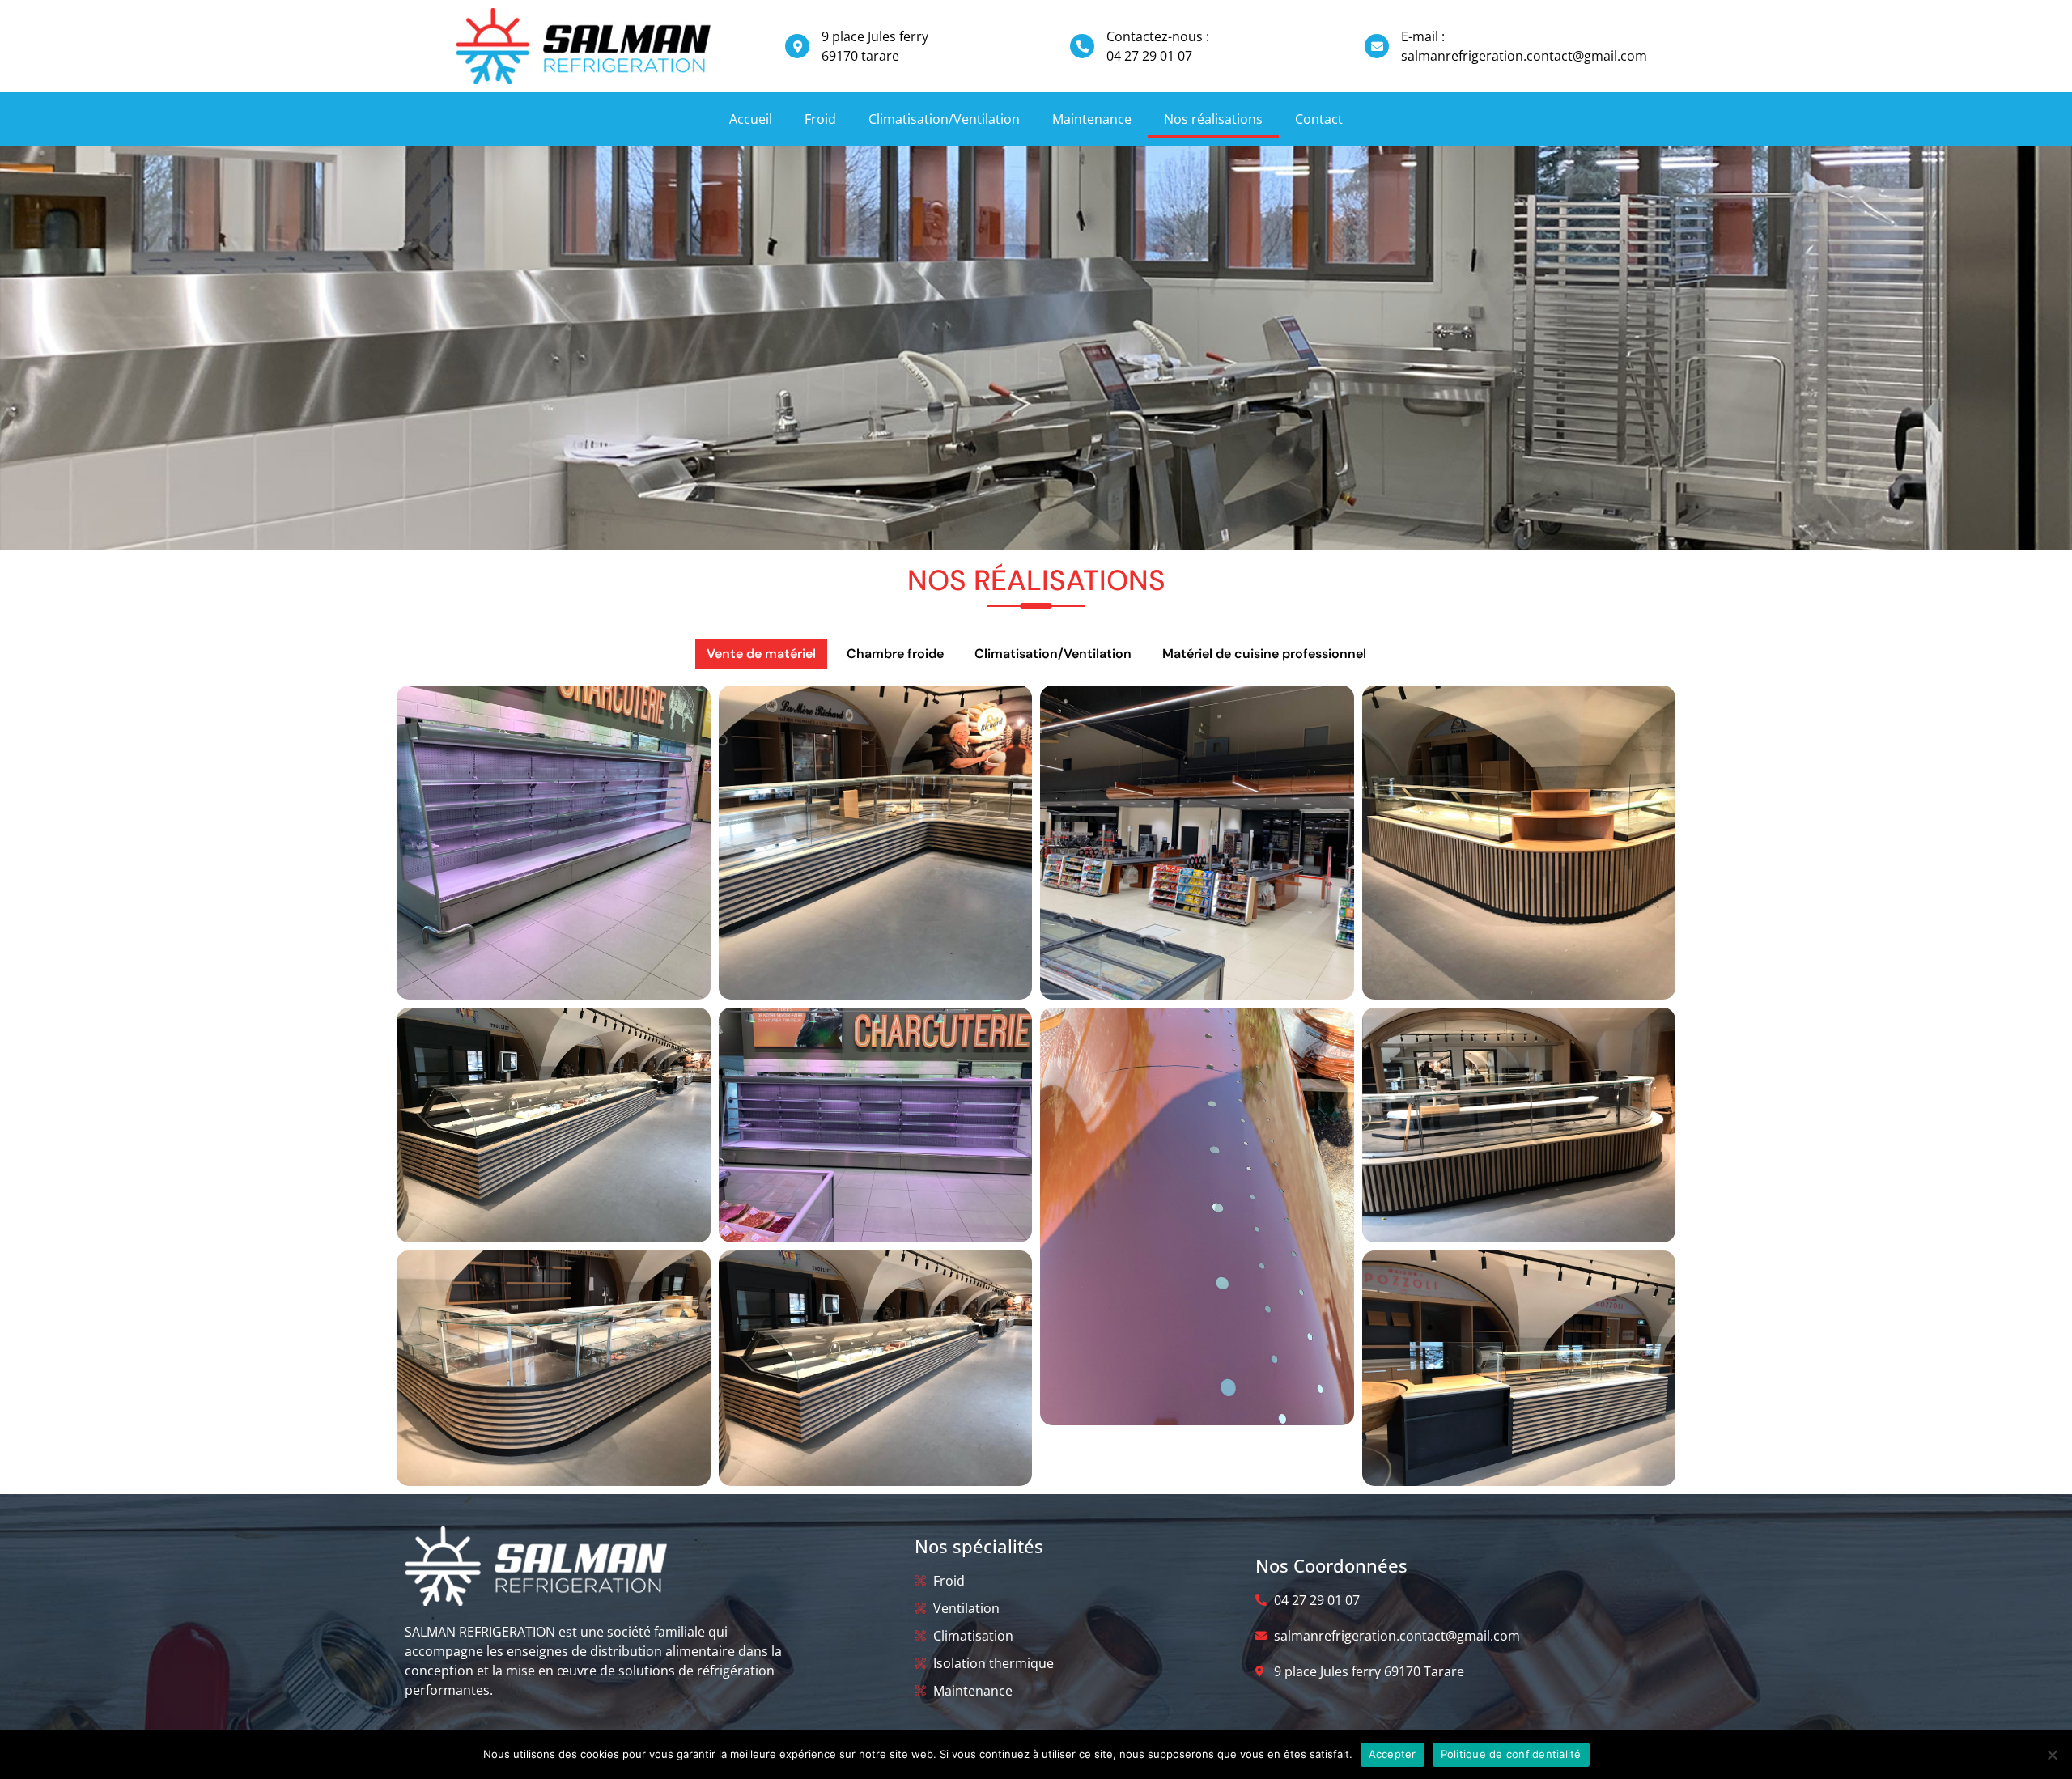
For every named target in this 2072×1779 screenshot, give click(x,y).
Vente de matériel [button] (761, 654)
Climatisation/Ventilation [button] (1053, 654)
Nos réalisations (1213, 119)
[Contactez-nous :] (1082, 46)
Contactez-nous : (1158, 36)
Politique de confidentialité (1511, 1754)
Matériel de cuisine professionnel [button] (1264, 654)
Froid (820, 119)
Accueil (751, 119)
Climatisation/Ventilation (944, 119)
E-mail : (1423, 36)
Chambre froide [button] (895, 654)
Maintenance (1092, 119)
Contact (1319, 119)
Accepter (1393, 1754)
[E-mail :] (1377, 46)
